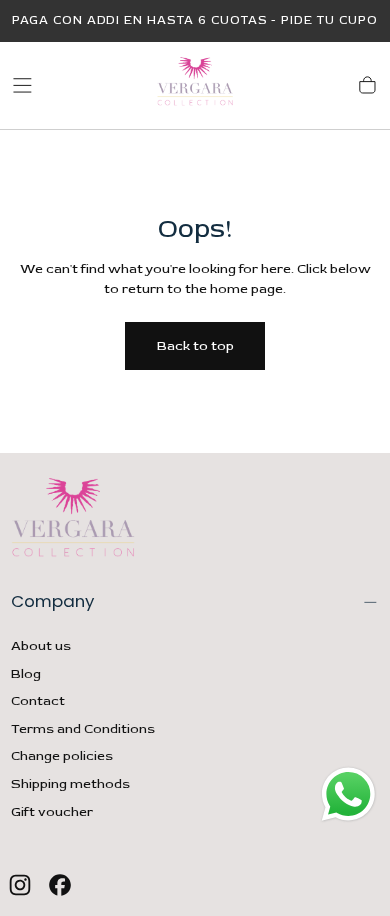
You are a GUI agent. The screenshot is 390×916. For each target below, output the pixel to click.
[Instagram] (20, 885)
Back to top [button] (195, 346)
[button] (22, 85)
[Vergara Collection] (73, 521)
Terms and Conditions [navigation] (83, 729)
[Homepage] (195, 85)
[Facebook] (60, 885)
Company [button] (52, 601)
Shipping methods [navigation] (70, 784)
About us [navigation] (41, 646)
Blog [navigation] (26, 674)
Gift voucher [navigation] (52, 812)
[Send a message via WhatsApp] (348, 794)
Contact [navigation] (38, 701)
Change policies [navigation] (62, 756)
